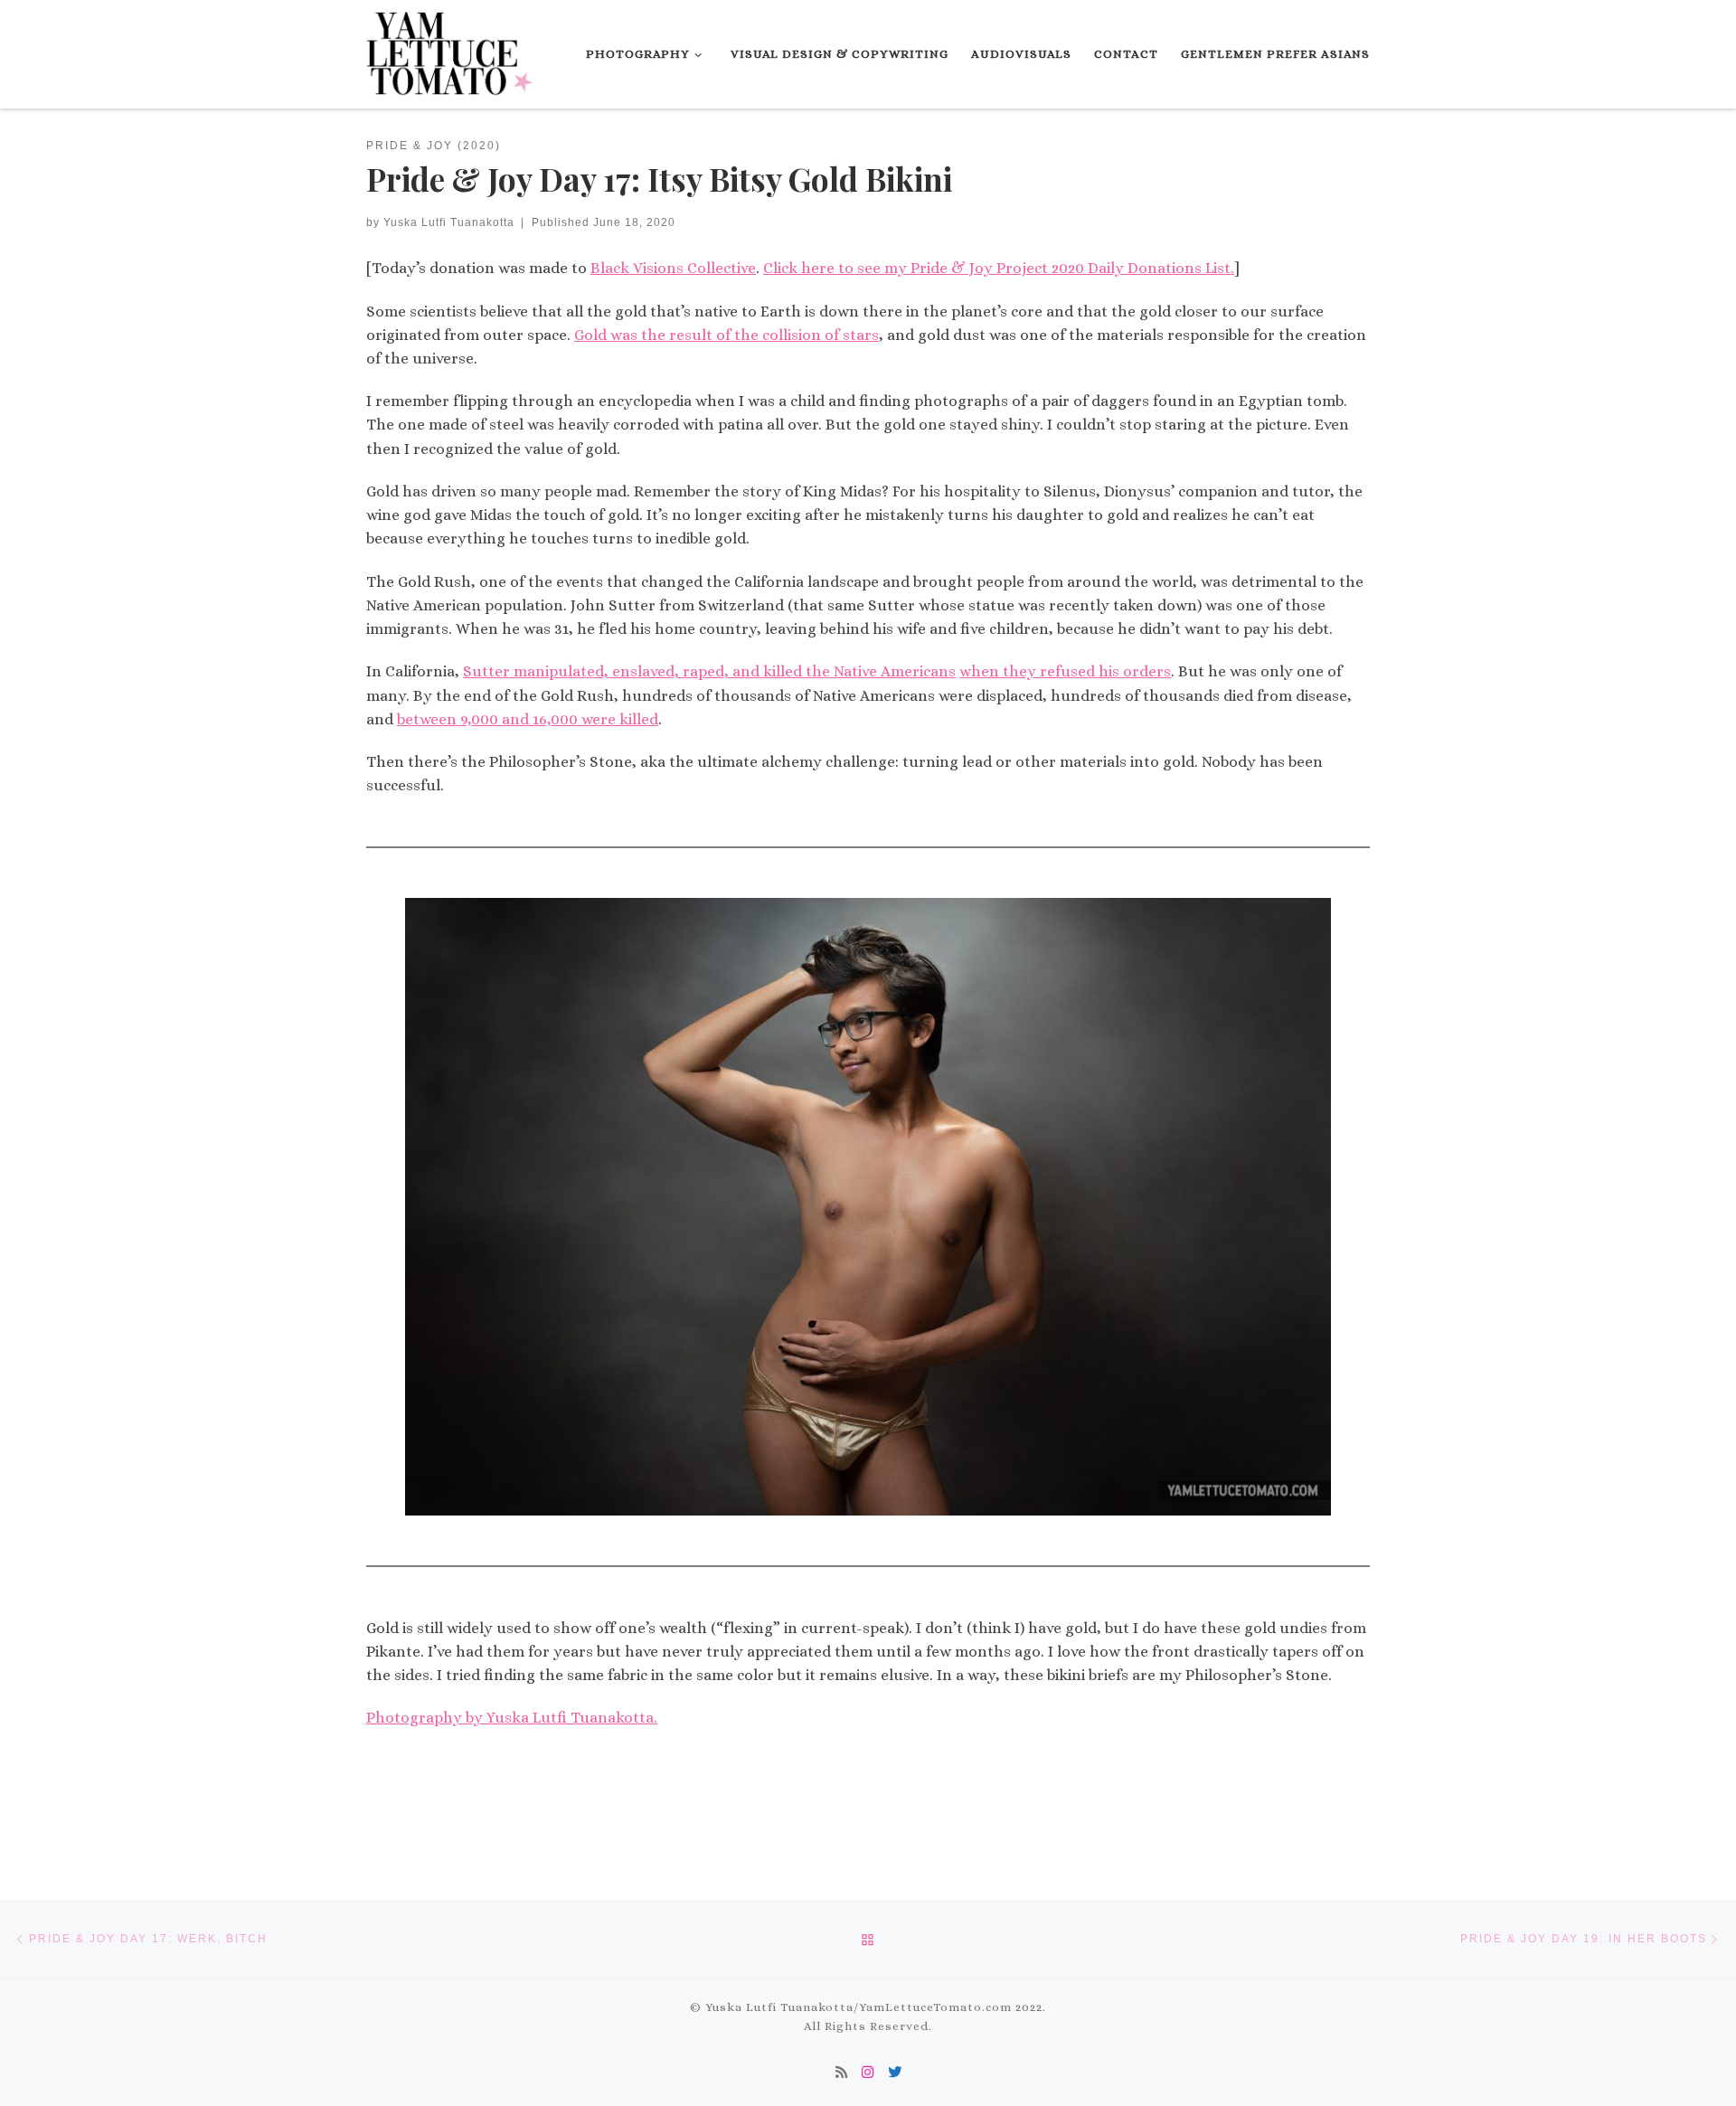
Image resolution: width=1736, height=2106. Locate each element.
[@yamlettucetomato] (868, 2073)
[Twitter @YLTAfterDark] (895, 2073)
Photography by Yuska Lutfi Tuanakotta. (512, 1718)
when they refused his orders (1065, 671)
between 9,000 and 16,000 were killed (528, 719)
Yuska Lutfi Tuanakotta (449, 222)
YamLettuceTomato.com (935, 2007)
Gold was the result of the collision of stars (726, 335)
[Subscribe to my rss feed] (841, 2073)
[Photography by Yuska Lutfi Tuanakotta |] (453, 49)
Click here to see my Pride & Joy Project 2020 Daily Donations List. (999, 268)
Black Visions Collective (673, 268)
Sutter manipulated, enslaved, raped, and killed (634, 671)
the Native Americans (881, 671)
